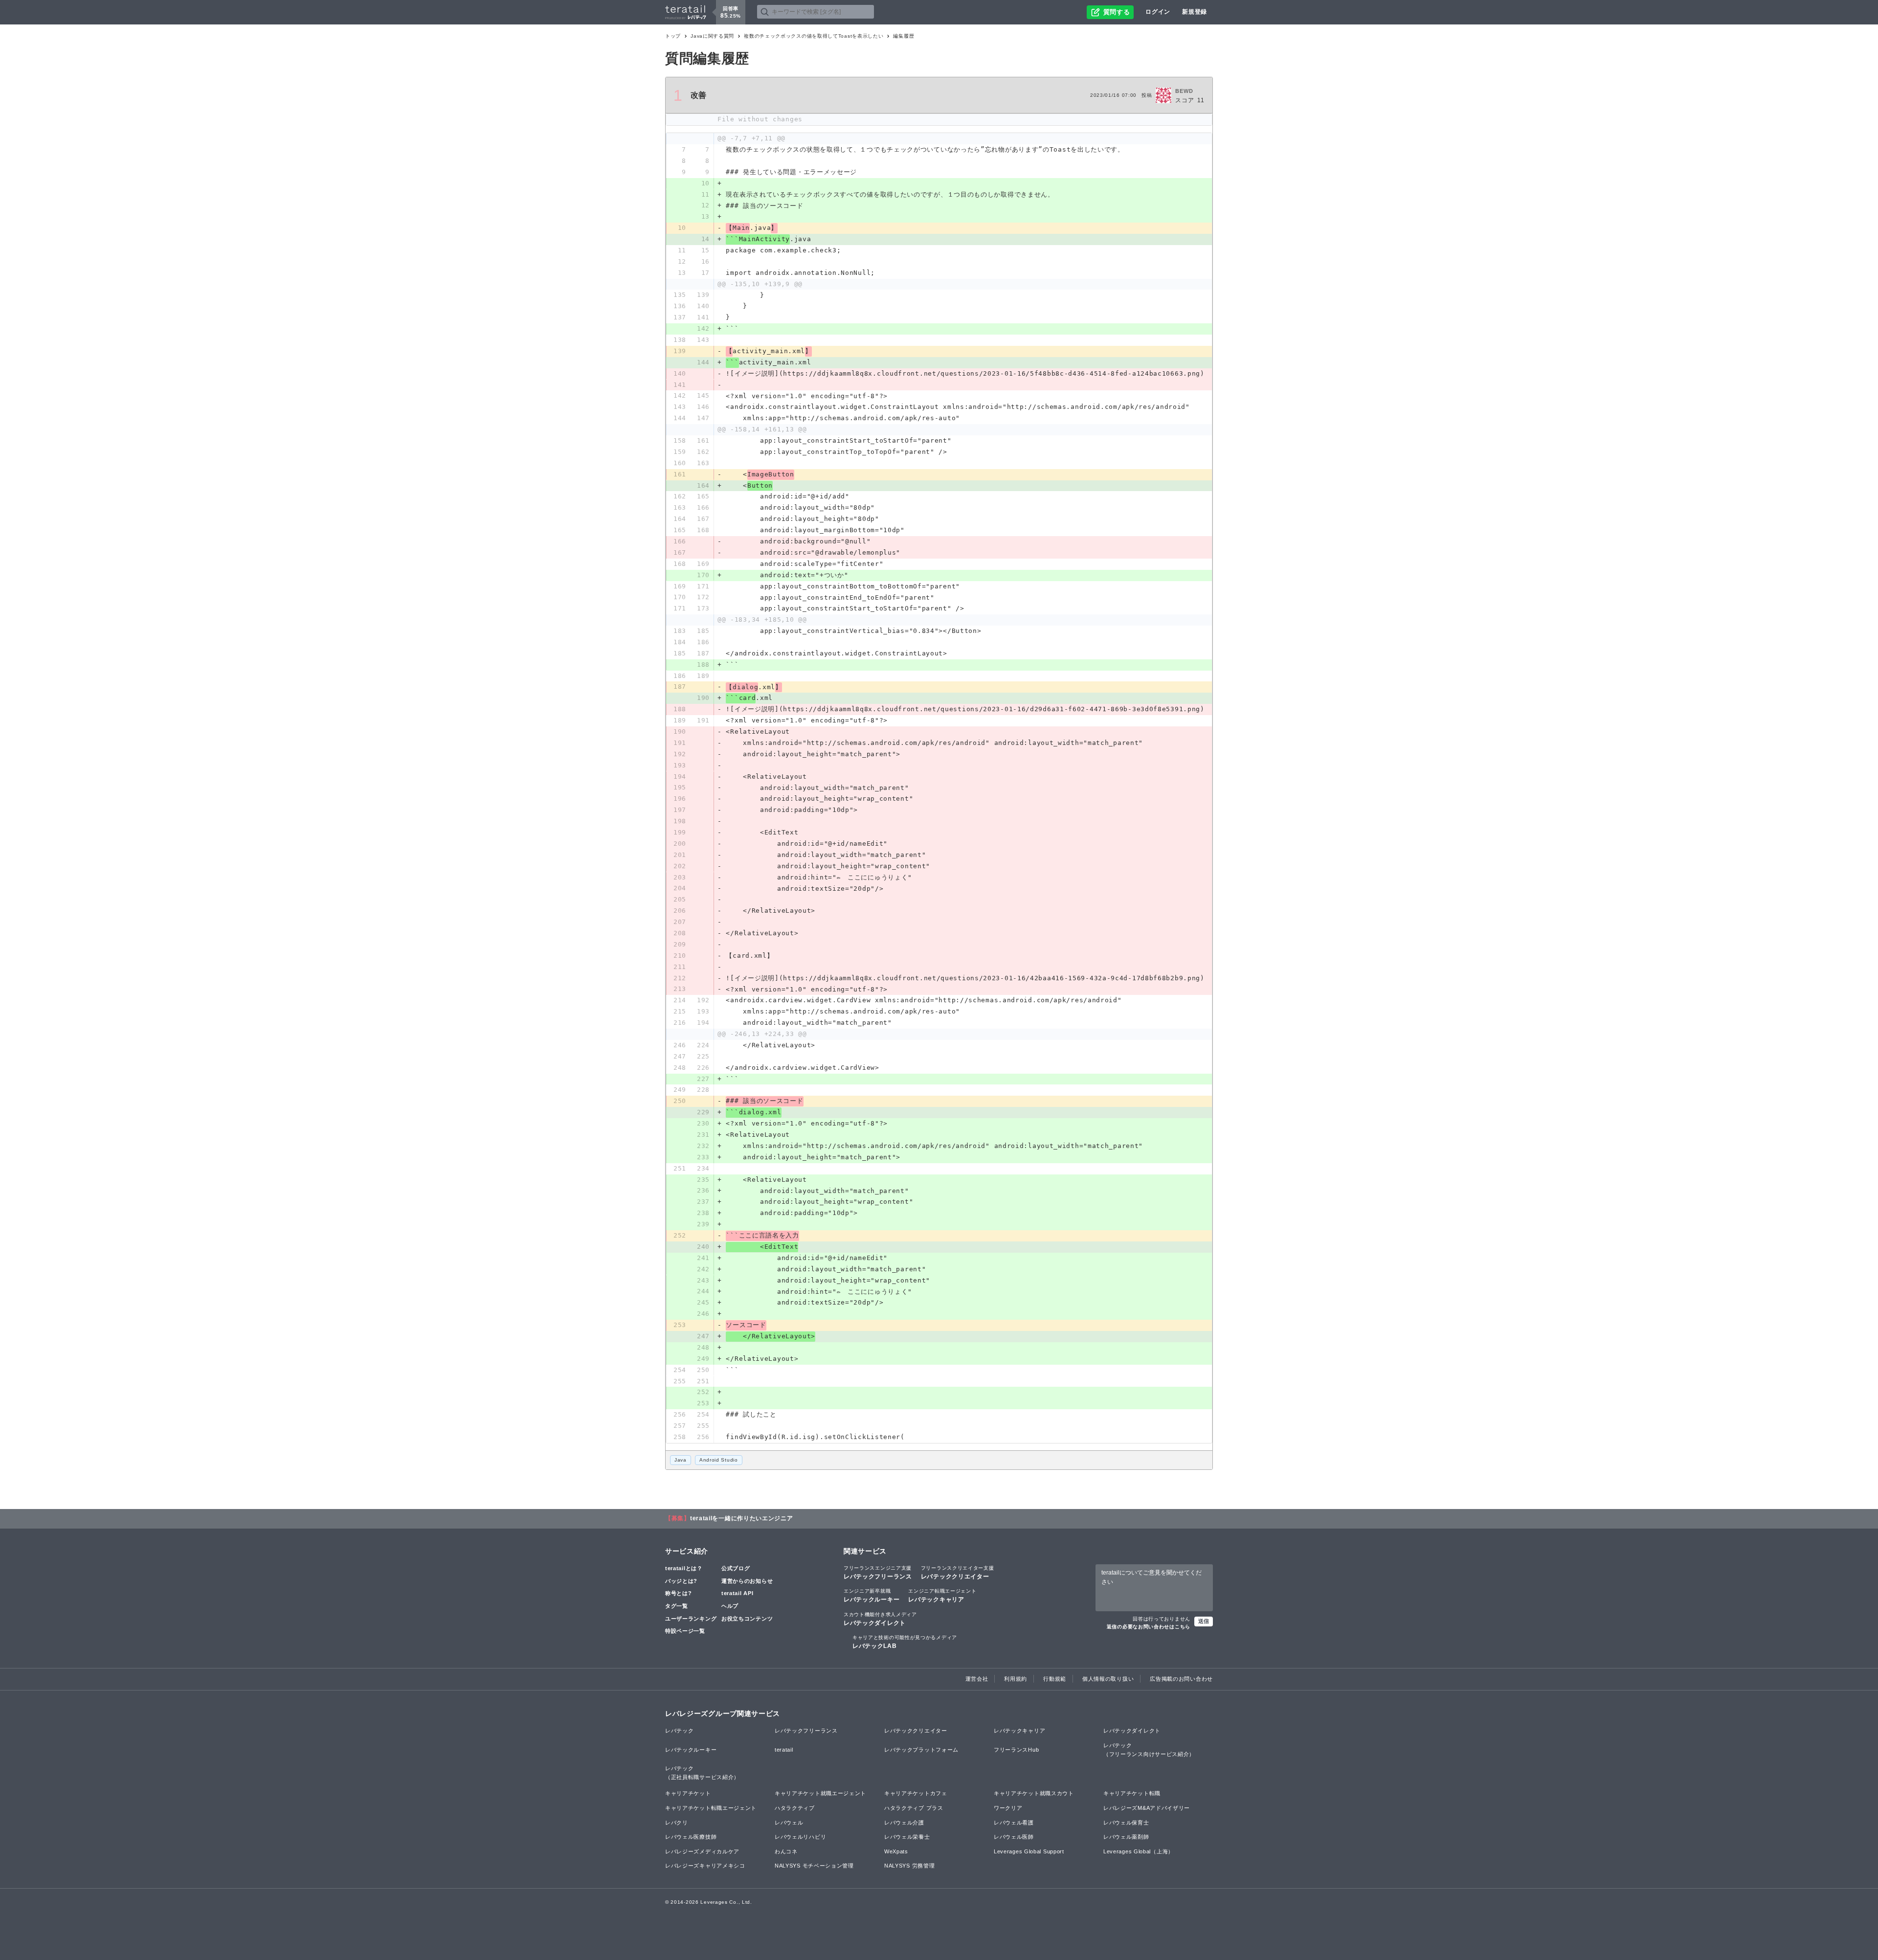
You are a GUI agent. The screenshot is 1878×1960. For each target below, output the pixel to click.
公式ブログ (736, 1568)
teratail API (737, 1593)
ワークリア (1008, 1808)
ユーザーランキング (691, 1619)
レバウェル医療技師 (691, 1837)
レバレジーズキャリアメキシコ (705, 1866)
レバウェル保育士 (1126, 1823)
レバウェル (789, 1823)
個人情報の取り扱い (1108, 1679)
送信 (1204, 1621)
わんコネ (786, 1851)
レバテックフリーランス (878, 1573)
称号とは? (679, 1593)
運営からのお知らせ (747, 1581)
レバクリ (677, 1823)
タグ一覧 (677, 1606)
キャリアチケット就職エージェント (820, 1793)
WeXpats (896, 1851)
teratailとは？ (684, 1568)
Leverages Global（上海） (1139, 1851)
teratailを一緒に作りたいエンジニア (742, 1518)
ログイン (1158, 12)
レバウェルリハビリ (800, 1837)
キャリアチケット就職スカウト (1034, 1793)
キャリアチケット (688, 1793)
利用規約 (1016, 1679)
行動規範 (1055, 1679)
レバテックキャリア (942, 1596)
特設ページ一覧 (685, 1631)
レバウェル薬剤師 (1126, 1837)
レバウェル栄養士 (907, 1837)
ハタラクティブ (795, 1808)
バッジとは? (681, 1581)
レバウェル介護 (904, 1823)
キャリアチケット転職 (1132, 1793)
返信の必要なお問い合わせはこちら (1149, 1627)
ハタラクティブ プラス (914, 1808)
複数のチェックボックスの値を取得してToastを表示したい (814, 36)
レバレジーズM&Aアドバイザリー (1147, 1808)
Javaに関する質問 (712, 36)
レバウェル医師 (1014, 1837)
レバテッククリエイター (958, 1573)
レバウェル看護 (1014, 1823)
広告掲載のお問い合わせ (1181, 1679)
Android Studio (719, 1460)
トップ (673, 36)
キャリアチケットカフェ (916, 1793)
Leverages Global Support (1029, 1851)
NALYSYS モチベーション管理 (814, 1866)
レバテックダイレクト (880, 1619)
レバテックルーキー (872, 1596)
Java (681, 1460)
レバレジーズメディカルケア (702, 1851)
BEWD (1184, 91)
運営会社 (977, 1679)
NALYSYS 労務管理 (909, 1866)
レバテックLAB (905, 1642)
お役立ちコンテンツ (747, 1619)
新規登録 (1195, 12)
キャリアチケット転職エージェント (711, 1808)
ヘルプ (730, 1606)
